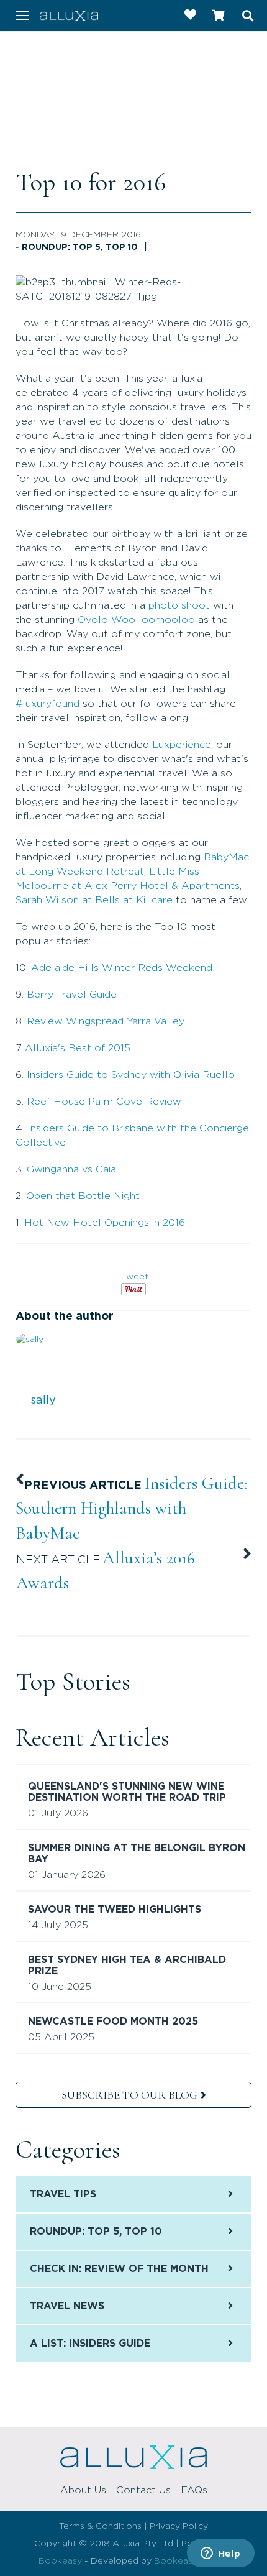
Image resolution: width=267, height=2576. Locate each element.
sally (43, 1401)
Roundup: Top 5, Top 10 (80, 247)
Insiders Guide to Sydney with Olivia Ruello (131, 1075)
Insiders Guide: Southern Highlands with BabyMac (131, 1508)
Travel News (67, 2306)
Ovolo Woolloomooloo (136, 620)
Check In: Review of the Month (119, 2269)
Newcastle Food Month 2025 (113, 2022)
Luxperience (182, 745)
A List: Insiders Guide (90, 2344)
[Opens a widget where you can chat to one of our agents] (220, 2554)
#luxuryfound (48, 704)
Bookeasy (60, 2561)
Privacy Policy (179, 2526)
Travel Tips (63, 2194)
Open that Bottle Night (83, 1196)
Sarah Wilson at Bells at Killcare (94, 900)
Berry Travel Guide (72, 995)
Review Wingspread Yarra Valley (106, 1021)
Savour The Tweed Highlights (115, 1910)
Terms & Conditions (100, 2526)
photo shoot (179, 605)
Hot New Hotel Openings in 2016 (105, 1223)
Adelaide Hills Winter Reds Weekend (122, 968)
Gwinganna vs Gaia (71, 1169)
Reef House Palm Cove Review (104, 1102)
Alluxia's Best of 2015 (78, 1048)
